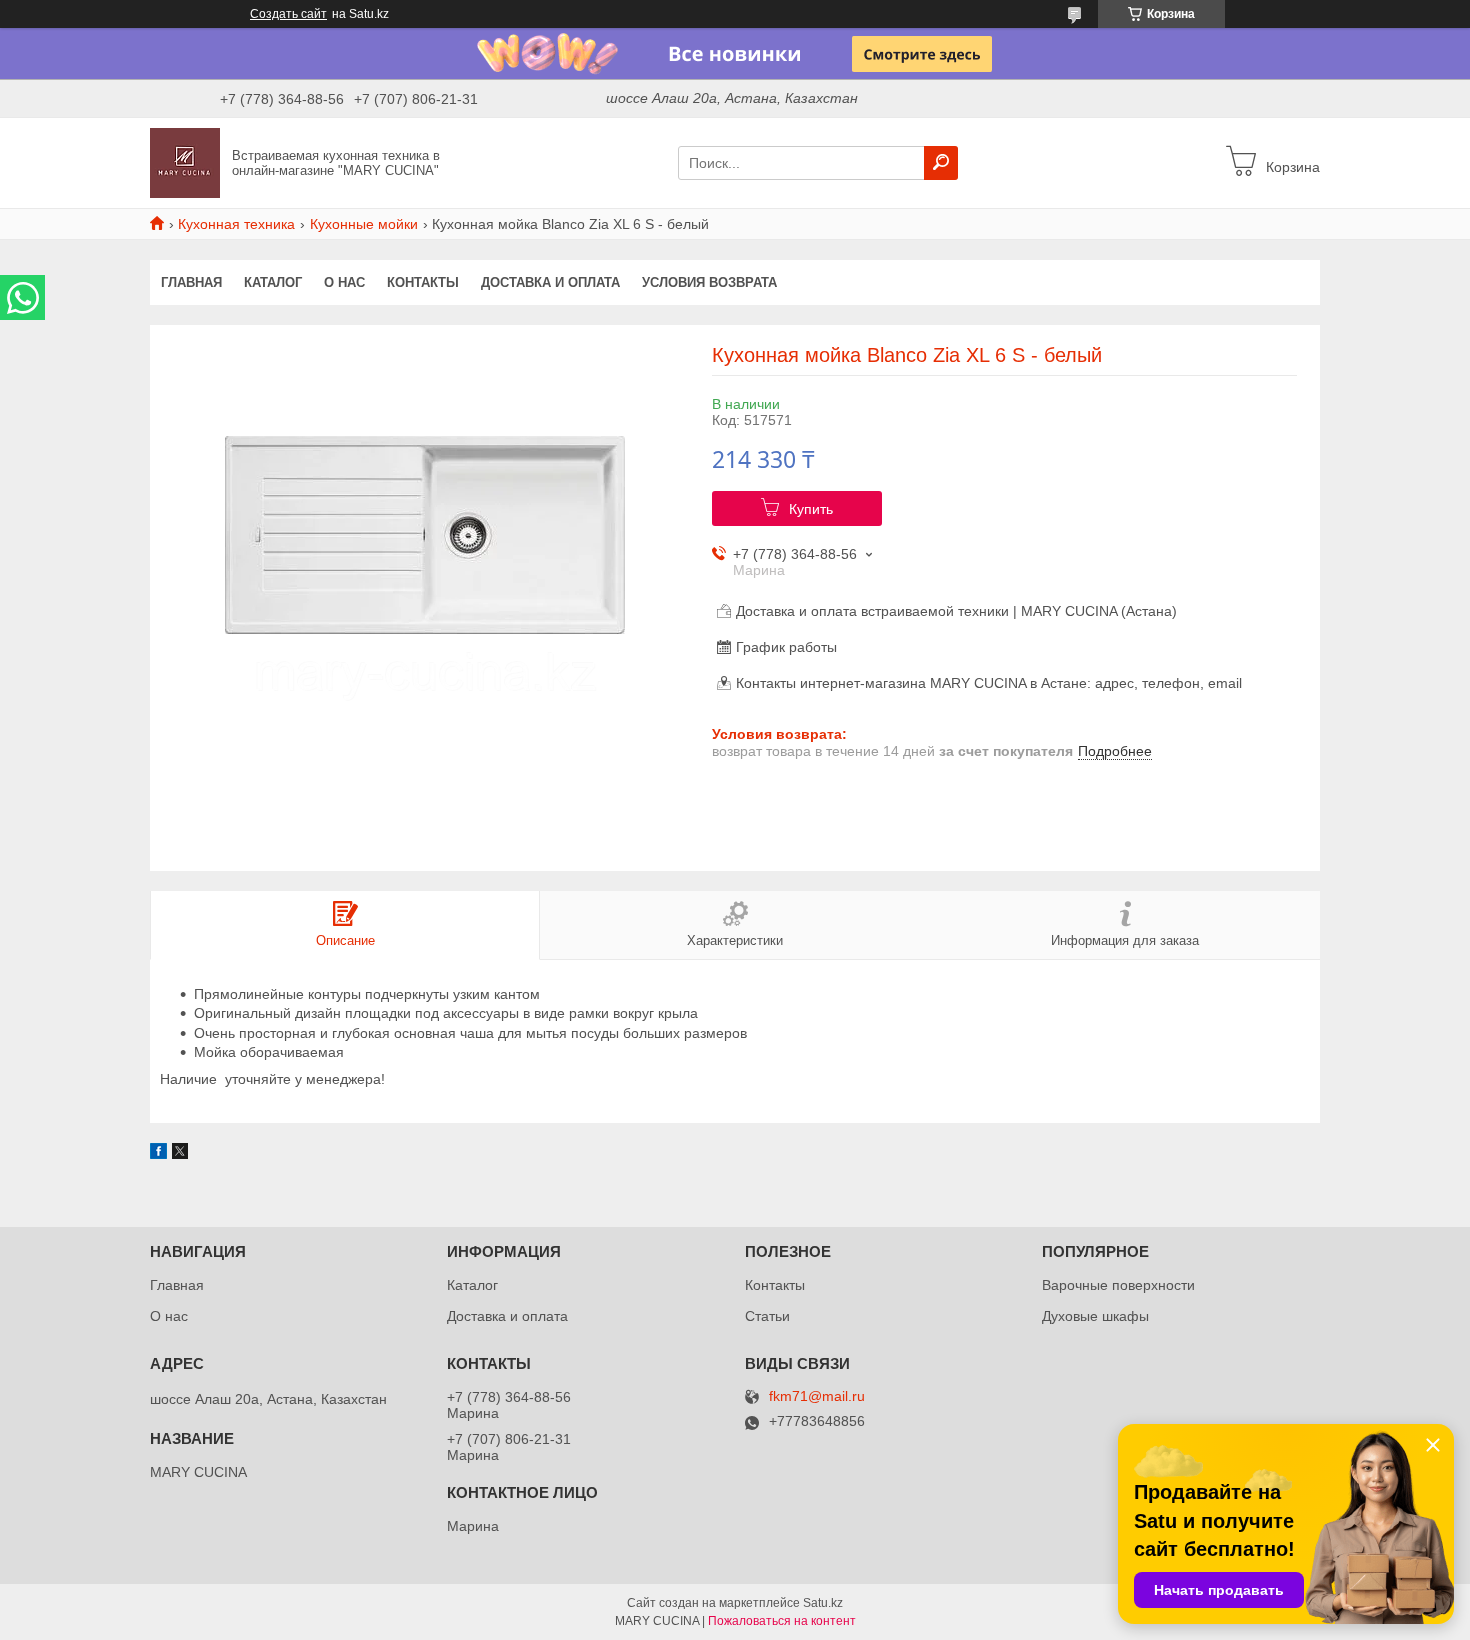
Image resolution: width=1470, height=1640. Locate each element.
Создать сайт (288, 14)
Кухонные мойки (364, 224)
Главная (191, 282)
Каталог (273, 282)
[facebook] (158, 1154)
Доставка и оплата (550, 282)
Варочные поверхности (1118, 1285)
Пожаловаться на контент (782, 1621)
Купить (811, 509)
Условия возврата (709, 282)
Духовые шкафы (1095, 1316)
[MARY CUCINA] (185, 162)
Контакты (423, 282)
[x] (180, 1154)
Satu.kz (823, 1603)
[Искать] (941, 163)
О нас (344, 282)
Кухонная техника (236, 224)
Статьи (767, 1316)
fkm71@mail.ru (817, 1396)
